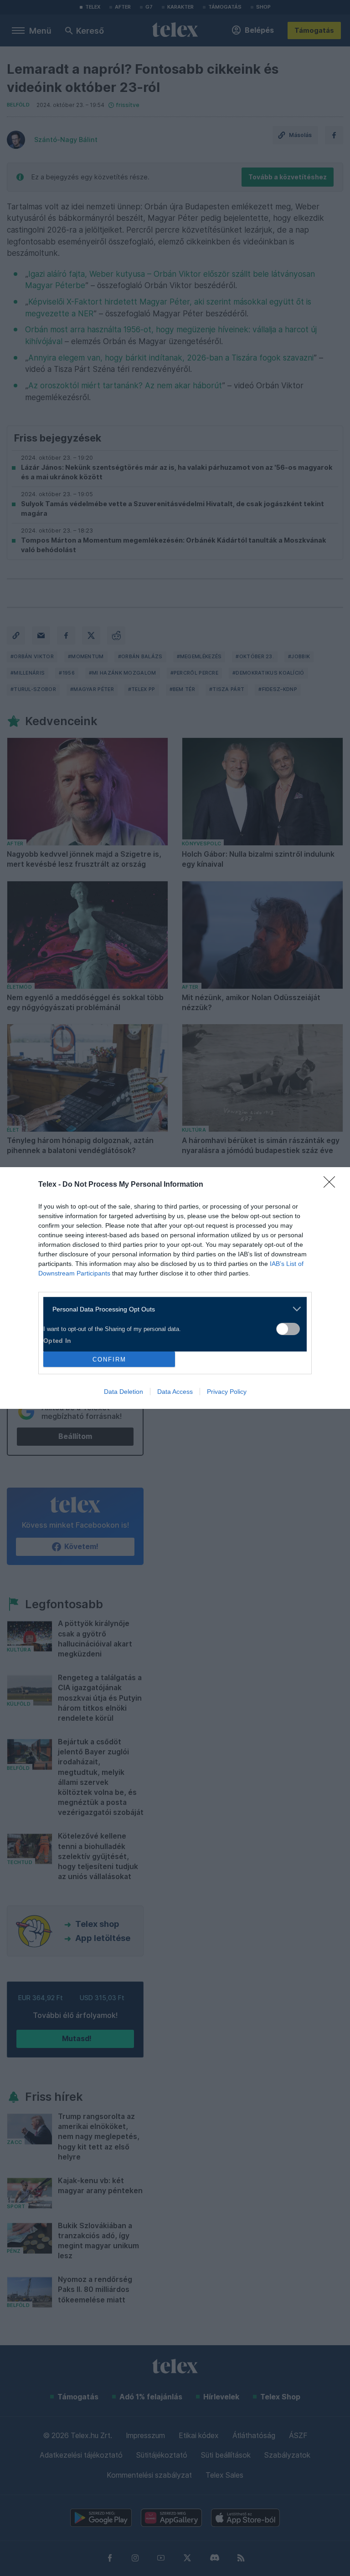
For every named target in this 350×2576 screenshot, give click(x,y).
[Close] (332, 1185)
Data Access (175, 1392)
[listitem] (172, 1309)
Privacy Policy (227, 1392)
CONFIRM (109, 1359)
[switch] (288, 1329)
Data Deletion (124, 1392)
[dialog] (175, 1288)
